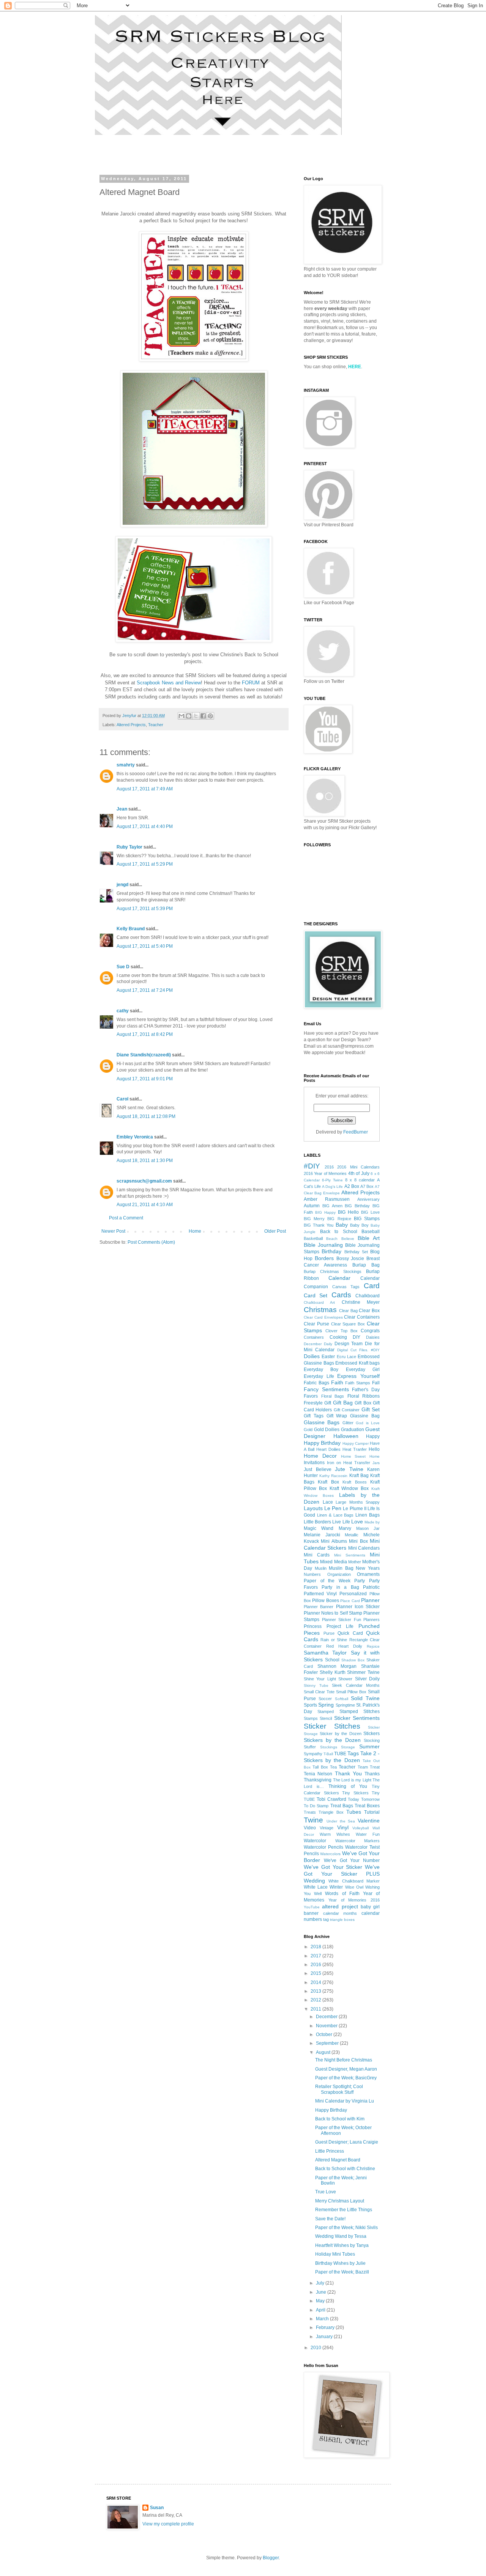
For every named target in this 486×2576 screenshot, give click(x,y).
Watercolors (330, 1854)
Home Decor (320, 1456)
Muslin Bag (341, 1568)
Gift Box (363, 1403)
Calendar (339, 1278)
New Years (368, 1568)
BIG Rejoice (339, 1219)
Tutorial (372, 1812)
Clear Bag (348, 1311)
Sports (310, 1705)
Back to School (339, 1232)
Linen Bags (368, 1515)
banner (311, 1913)
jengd (122, 885)
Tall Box (320, 1767)
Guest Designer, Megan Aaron (346, 2069)
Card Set (316, 1295)
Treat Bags (342, 1806)
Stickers (372, 1734)
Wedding (314, 1881)
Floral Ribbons (364, 1396)
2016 (329, 1167)
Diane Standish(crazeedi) (144, 1055)
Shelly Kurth (333, 1672)
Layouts (313, 1508)
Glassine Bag (365, 1416)
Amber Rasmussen (327, 1199)
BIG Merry (314, 1219)
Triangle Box (331, 1812)
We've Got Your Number (352, 1860)
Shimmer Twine (363, 1672)
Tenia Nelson (318, 1774)
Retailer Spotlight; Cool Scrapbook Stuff (339, 2089)
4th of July (359, 1173)
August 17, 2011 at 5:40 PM (145, 946)
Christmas (320, 1310)
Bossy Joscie (350, 1259)
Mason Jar (368, 1528)
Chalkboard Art (319, 1302)
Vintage (327, 1828)
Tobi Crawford (331, 1799)
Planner (370, 1600)
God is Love (368, 1423)
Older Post (275, 1231)
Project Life (340, 1626)
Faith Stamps (358, 1383)
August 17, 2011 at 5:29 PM (145, 864)
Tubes (354, 1812)
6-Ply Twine (332, 1180)
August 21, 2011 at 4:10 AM (145, 1205)
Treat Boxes (367, 1806)
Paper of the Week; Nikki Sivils (346, 2228)
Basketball (313, 1238)
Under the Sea (341, 1821)
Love (357, 1522)
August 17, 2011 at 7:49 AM (145, 789)
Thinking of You (348, 1786)
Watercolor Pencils (323, 1847)
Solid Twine (365, 1698)
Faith (337, 1382)
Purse (329, 1633)
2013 (316, 1991)
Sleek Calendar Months (356, 1685)
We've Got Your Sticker (333, 1867)
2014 (316, 1982)
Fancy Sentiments (326, 1389)
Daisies (373, 1337)
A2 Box (352, 1186)
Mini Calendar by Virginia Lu (345, 2101)
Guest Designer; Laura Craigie (347, 2142)
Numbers (312, 1574)
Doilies (312, 1356)
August (324, 2052)
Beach (332, 1239)
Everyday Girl (363, 1370)
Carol (122, 1099)
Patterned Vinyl (320, 1594)
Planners (372, 1620)
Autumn (312, 1206)
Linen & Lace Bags (335, 1515)
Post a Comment (126, 1218)
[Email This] (181, 716)
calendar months (340, 1913)
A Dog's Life (332, 1187)
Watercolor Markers (358, 1841)
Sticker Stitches (332, 1726)
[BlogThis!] (189, 716)
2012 (316, 2000)
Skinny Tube (316, 1685)
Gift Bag (343, 1403)
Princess (313, 1626)
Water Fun (368, 1834)
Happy (373, 1436)
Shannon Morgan (337, 1666)
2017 (316, 1956)
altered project (340, 1906)
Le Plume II (354, 1509)
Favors (311, 1396)
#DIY (312, 1166)
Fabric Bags (316, 1383)
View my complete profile (168, 2524)
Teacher (156, 725)
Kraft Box (328, 1482)
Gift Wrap (337, 1416)
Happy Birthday (322, 1443)
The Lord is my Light (352, 1780)
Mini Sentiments (350, 1555)
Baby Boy (359, 1225)
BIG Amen (332, 1206)
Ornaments (368, 1574)
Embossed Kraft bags (357, 1363)
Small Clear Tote (319, 1692)
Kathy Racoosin (333, 1476)
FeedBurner (356, 1132)
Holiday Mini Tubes (335, 2254)
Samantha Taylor (325, 1653)
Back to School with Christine (345, 2169)
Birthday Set (356, 1252)
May (321, 2301)
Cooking (338, 1337)
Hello (374, 1449)
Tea (333, 1767)
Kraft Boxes (354, 1482)
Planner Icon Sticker (358, 1607)
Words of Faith (342, 1894)
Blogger (271, 2558)
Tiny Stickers (355, 1793)
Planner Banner (319, 1607)
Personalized (353, 1594)
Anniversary (368, 1199)
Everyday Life (319, 1376)
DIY (357, 1337)
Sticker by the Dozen (340, 1734)
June (322, 2292)
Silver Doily (367, 1679)
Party (360, 1581)
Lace (328, 1502)
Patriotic (371, 1587)
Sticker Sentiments (357, 1718)
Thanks (372, 1774)
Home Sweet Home (361, 1456)
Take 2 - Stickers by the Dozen (342, 1757)
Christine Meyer (361, 1302)
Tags (353, 1753)
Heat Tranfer (355, 1449)
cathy (123, 1011)
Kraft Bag (359, 1476)
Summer (369, 1746)
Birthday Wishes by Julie (340, 2263)
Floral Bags (333, 1396)
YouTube (312, 1907)
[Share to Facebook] (203, 716)
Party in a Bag (340, 1587)
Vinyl (343, 1827)
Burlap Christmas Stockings (333, 1271)
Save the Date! (330, 2219)
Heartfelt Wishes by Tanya (342, 2245)
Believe (348, 1239)
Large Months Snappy (358, 1502)
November (327, 2026)
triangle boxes (342, 1920)
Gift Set (371, 1409)
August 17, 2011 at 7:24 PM (145, 990)
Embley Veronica (135, 1137)
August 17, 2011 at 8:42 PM (145, 1034)
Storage (348, 1747)
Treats (310, 1812)
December (327, 2017)
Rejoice (373, 1646)
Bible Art (369, 1238)
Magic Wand (319, 1528)
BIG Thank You (319, 1225)
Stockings (329, 1747)
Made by (372, 1522)
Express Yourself (358, 1376)
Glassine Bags (322, 1422)
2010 (316, 2348)
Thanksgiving (318, 1780)
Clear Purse (316, 1324)
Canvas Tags (346, 1287)
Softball (342, 1699)
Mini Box (358, 1541)
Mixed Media (333, 1562)
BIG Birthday (357, 1206)
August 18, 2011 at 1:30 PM (145, 1161)
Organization (339, 1574)
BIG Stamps (367, 1219)
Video (310, 1828)
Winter (336, 1887)
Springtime (345, 1705)
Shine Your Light (320, 1679)
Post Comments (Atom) (151, 1242)
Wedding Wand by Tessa (341, 2236)
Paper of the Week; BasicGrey (346, 2078)
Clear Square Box (348, 1324)
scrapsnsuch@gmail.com (144, 1181)
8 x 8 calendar (360, 1180)
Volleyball (361, 1828)
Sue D (123, 967)
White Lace (316, 1887)
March (323, 2319)
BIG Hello (348, 1212)
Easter (328, 1357)
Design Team (349, 1344)
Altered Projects (131, 725)
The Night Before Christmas (344, 2060)
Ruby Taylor (129, 847)
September (328, 2043)
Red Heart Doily (344, 1646)
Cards (341, 1295)
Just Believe (318, 1469)
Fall (376, 1383)
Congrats (370, 1331)
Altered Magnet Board (338, 2160)
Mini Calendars (364, 1548)
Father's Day (366, 1390)
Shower (345, 1679)
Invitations (314, 1463)
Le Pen (333, 1508)
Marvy (345, 1528)
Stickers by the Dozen (332, 1740)
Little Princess (330, 2151)
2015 (316, 1973)
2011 (316, 2009)
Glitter (348, 1423)
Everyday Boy (321, 1370)
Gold (308, 1430)
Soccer (325, 1699)
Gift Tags (314, 1416)
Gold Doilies (327, 1430)
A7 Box (367, 1186)
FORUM (251, 683)
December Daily (318, 1344)
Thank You (348, 1773)
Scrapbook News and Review (169, 683)
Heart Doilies (328, 1449)
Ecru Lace (346, 1357)
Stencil (326, 1718)
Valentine (369, 1821)
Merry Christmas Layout (340, 2201)
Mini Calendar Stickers (342, 1544)
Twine (313, 1820)
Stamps (311, 1718)
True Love (326, 2192)
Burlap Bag (366, 1265)
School (332, 1660)
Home (195, 1231)
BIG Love (370, 1212)
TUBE (340, 1754)
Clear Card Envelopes (323, 1317)
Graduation (353, 1430)
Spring (326, 1705)
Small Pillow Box (351, 1692)
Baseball (371, 1232)
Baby (342, 1225)
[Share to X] (196, 716)
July (321, 2283)
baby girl (370, 1907)
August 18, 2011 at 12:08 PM (146, 1116)
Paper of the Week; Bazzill (342, 2272)
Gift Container (347, 1410)
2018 (316, 1947)
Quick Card (350, 1633)
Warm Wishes (335, 1834)
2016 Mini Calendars (358, 1167)
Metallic (352, 1535)
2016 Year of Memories (325, 1173)
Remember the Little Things (344, 2210)
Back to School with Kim (340, 2119)
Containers (314, 1337)
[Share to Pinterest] (210, 716)
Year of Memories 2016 (354, 1900)
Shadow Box (353, 1660)
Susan (157, 2508)
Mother (355, 1562)
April (321, 2310)
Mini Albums (334, 1541)
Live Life (341, 1522)
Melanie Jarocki (322, 1535)
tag (326, 1919)
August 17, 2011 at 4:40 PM (145, 826)
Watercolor (315, 1841)
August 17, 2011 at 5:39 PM (145, 909)
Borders (324, 1258)
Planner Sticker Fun (342, 1620)
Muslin (321, 1568)
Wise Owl (354, 1887)
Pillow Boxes (325, 1601)
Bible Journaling (323, 1245)
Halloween (346, 1436)
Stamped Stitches (360, 1712)
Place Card (350, 1601)
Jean (122, 809)
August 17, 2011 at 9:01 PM (145, 1079)
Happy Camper (356, 1443)
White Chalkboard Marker (354, 1881)
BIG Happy (325, 1212)
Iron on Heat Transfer (349, 1463)
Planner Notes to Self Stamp (333, 1613)
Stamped (326, 1712)
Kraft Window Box (349, 1488)
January (325, 2337)
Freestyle (313, 1403)
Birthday (331, 1251)
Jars (376, 1463)
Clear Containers (362, 1317)
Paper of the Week (327, 1581)
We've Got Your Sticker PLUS (342, 1870)
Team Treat (369, 1767)
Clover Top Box (342, 1331)
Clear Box (369, 1311)
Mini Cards (317, 1555)
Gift (328, 1403)
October (325, 2035)
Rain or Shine (334, 1640)
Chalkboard (368, 1296)
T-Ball (328, 1754)
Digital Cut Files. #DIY (358, 1350)
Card (372, 1286)
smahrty (126, 765)
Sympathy (313, 1754)
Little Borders (317, 1522)
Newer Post (113, 1231)
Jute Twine (349, 1469)
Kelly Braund (131, 929)
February (326, 2327)
